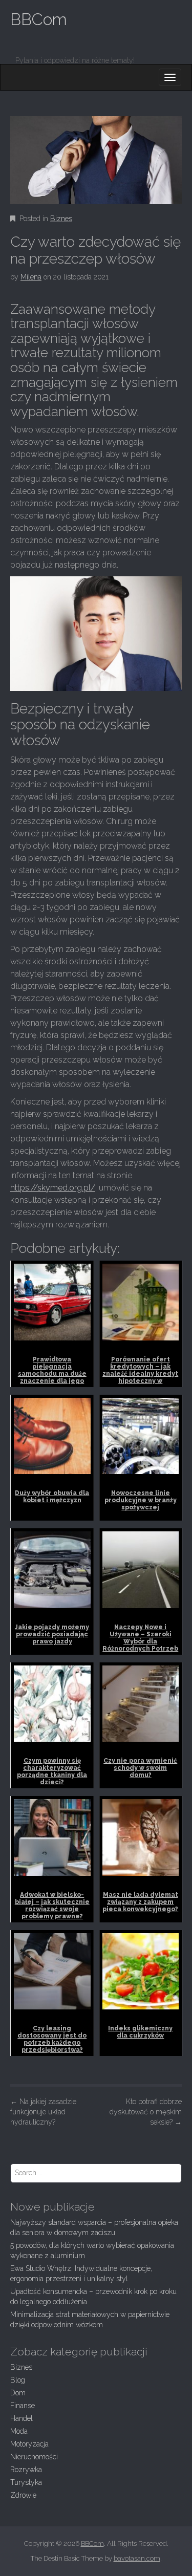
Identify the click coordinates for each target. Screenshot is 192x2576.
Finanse (23, 2406)
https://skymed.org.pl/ (53, 1188)
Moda (19, 2431)
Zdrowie (23, 2495)
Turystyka (26, 2482)
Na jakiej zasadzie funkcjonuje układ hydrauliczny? (43, 2112)
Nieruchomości (34, 2457)
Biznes (61, 219)
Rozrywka (26, 2470)
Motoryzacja (29, 2444)
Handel (22, 2418)
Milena (31, 277)
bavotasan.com (137, 2558)
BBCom (39, 19)
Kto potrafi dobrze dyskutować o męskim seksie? (146, 2112)
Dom (18, 2393)
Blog (18, 2380)
